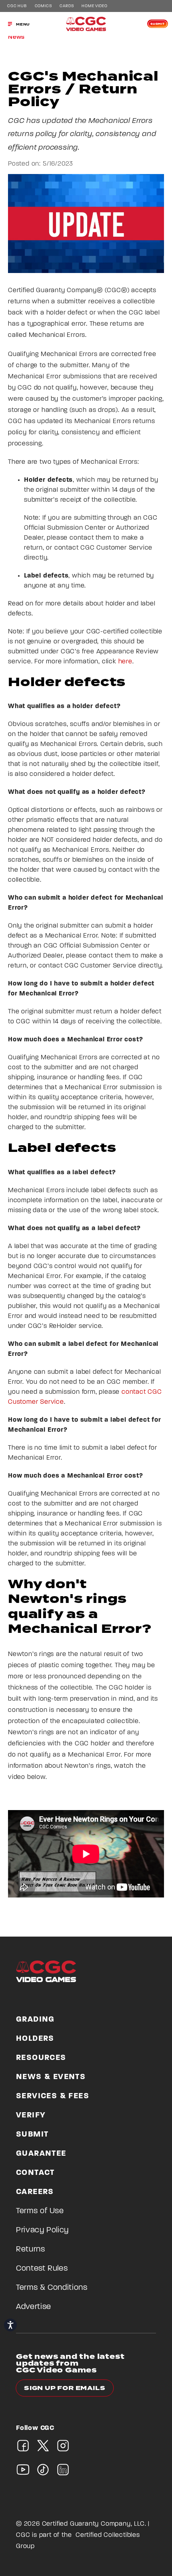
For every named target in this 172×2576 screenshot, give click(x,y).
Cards (67, 6)
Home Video (94, 6)
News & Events (51, 2077)
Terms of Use (40, 2211)
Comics (43, 6)
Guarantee (41, 2154)
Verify (31, 2115)
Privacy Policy (42, 2230)
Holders (35, 2039)
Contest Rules (42, 2269)
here (125, 662)
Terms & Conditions (52, 2288)
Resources (41, 2058)
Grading (35, 2020)
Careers (35, 2192)
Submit (158, 24)
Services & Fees (53, 2096)
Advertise (34, 2307)
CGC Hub (17, 6)
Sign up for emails (65, 2388)
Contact (35, 2173)
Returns (31, 2250)
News (16, 37)
